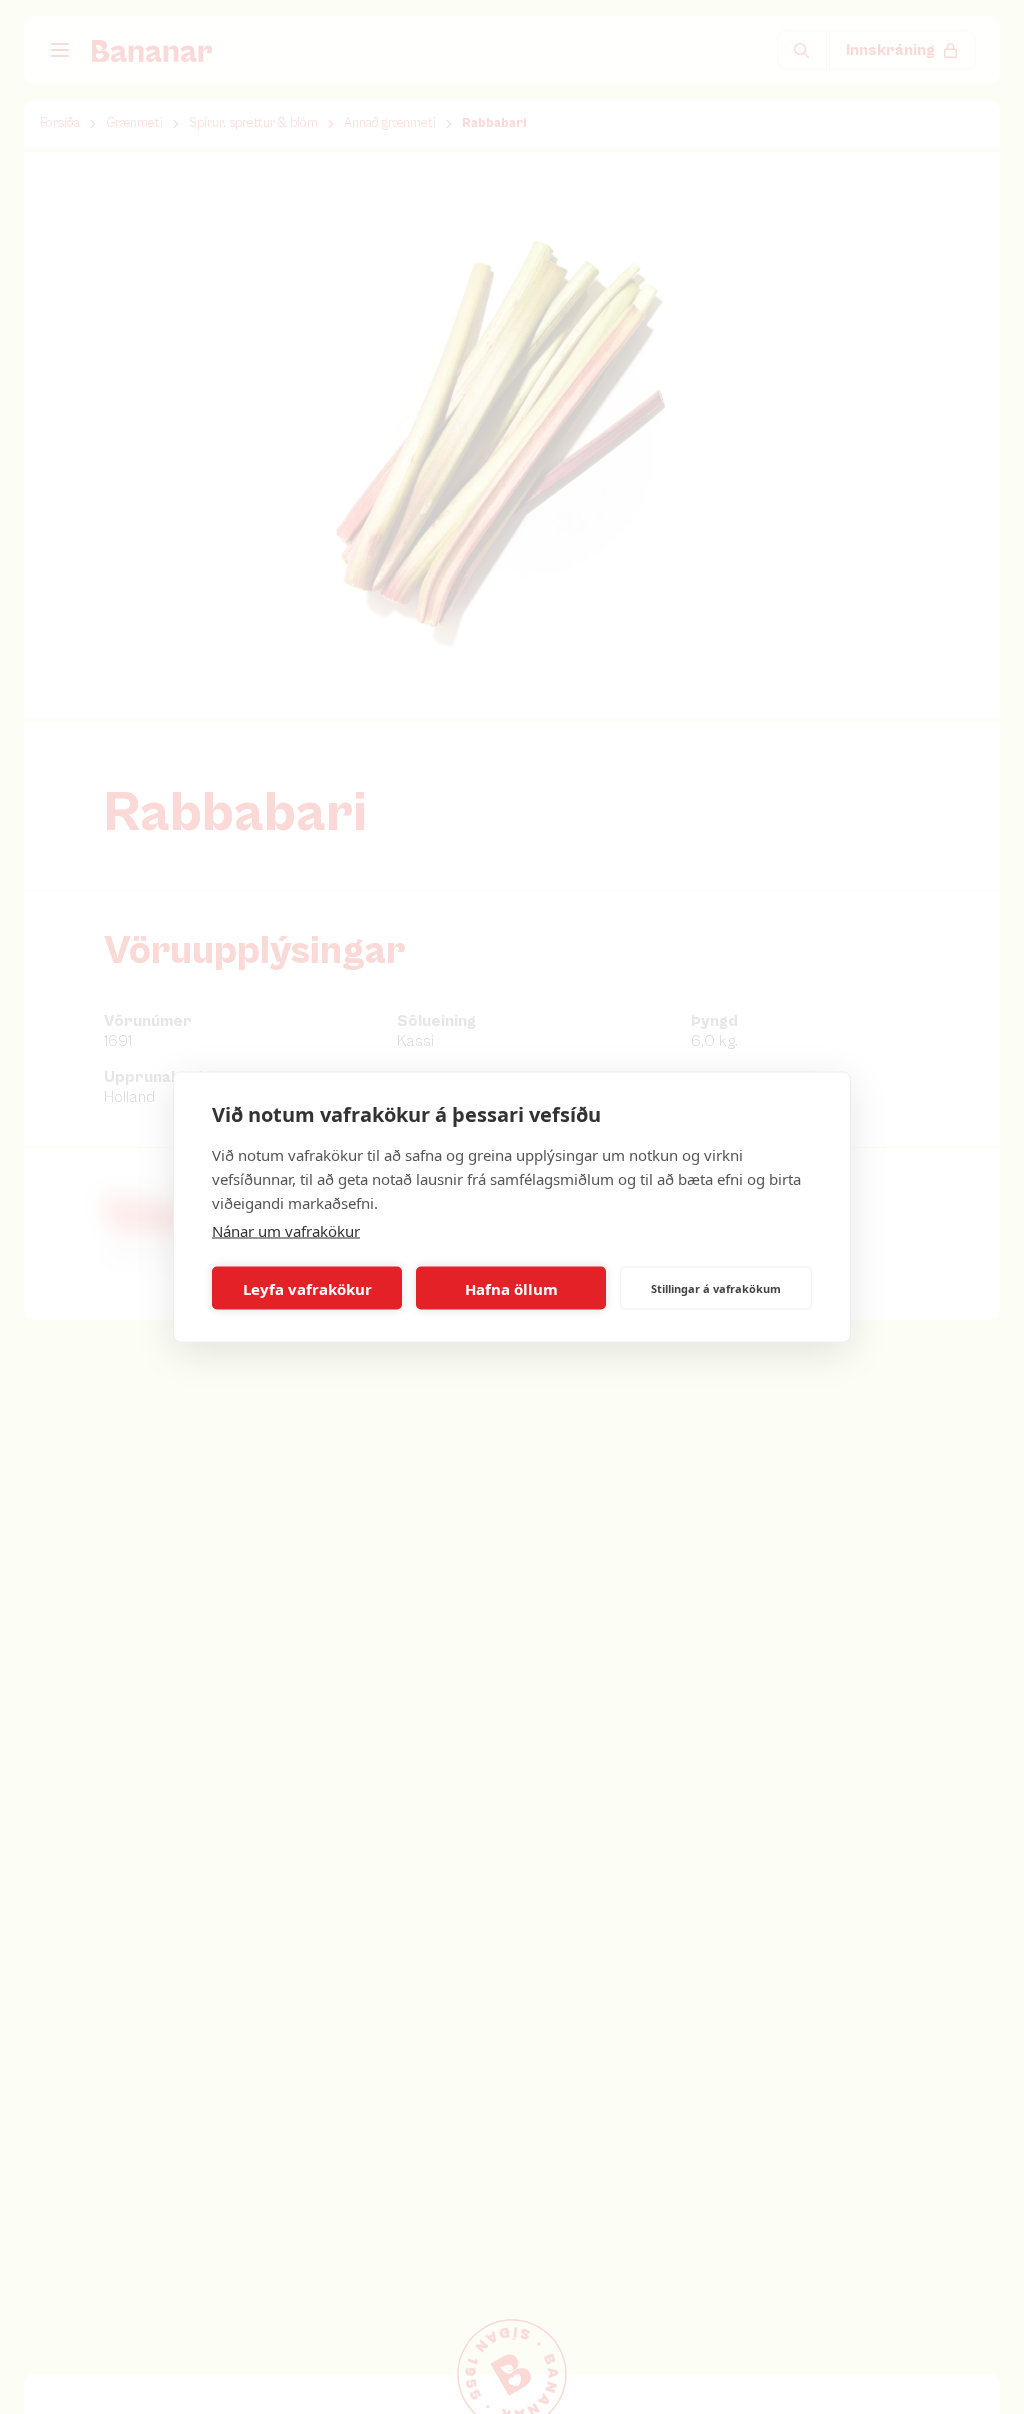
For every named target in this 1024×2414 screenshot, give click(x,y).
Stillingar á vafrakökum (716, 1287)
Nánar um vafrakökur (286, 1231)
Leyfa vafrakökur (307, 1288)
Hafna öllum (511, 1288)
